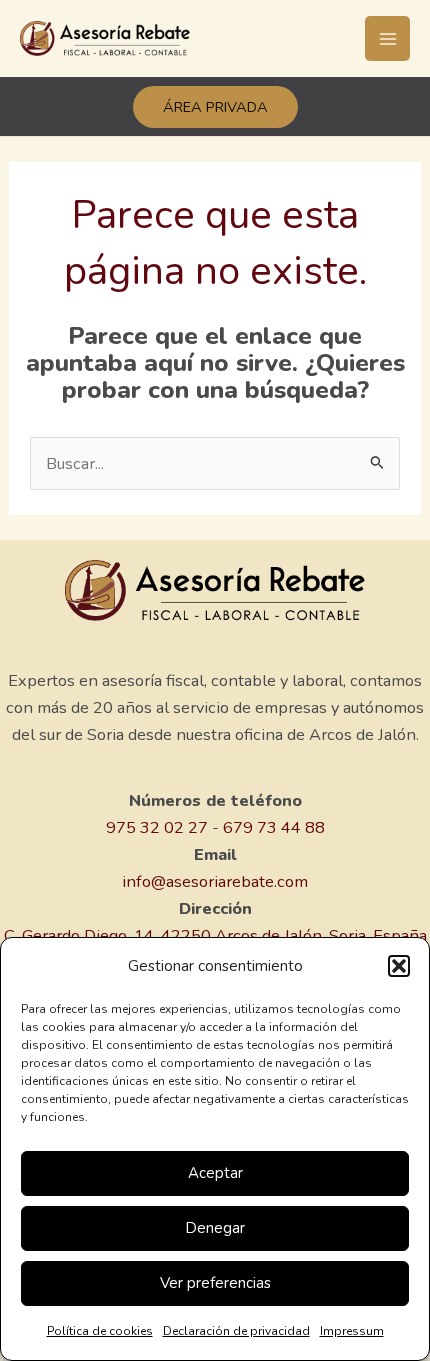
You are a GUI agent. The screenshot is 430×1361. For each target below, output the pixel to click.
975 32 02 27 (157, 827)
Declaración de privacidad (236, 1331)
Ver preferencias (215, 1283)
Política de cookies (100, 1331)
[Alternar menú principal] (387, 38)
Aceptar (215, 1173)
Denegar (215, 1228)
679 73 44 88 (274, 827)
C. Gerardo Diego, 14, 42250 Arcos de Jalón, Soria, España (215, 935)
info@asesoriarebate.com (215, 881)
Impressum (352, 1331)
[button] (399, 966)
